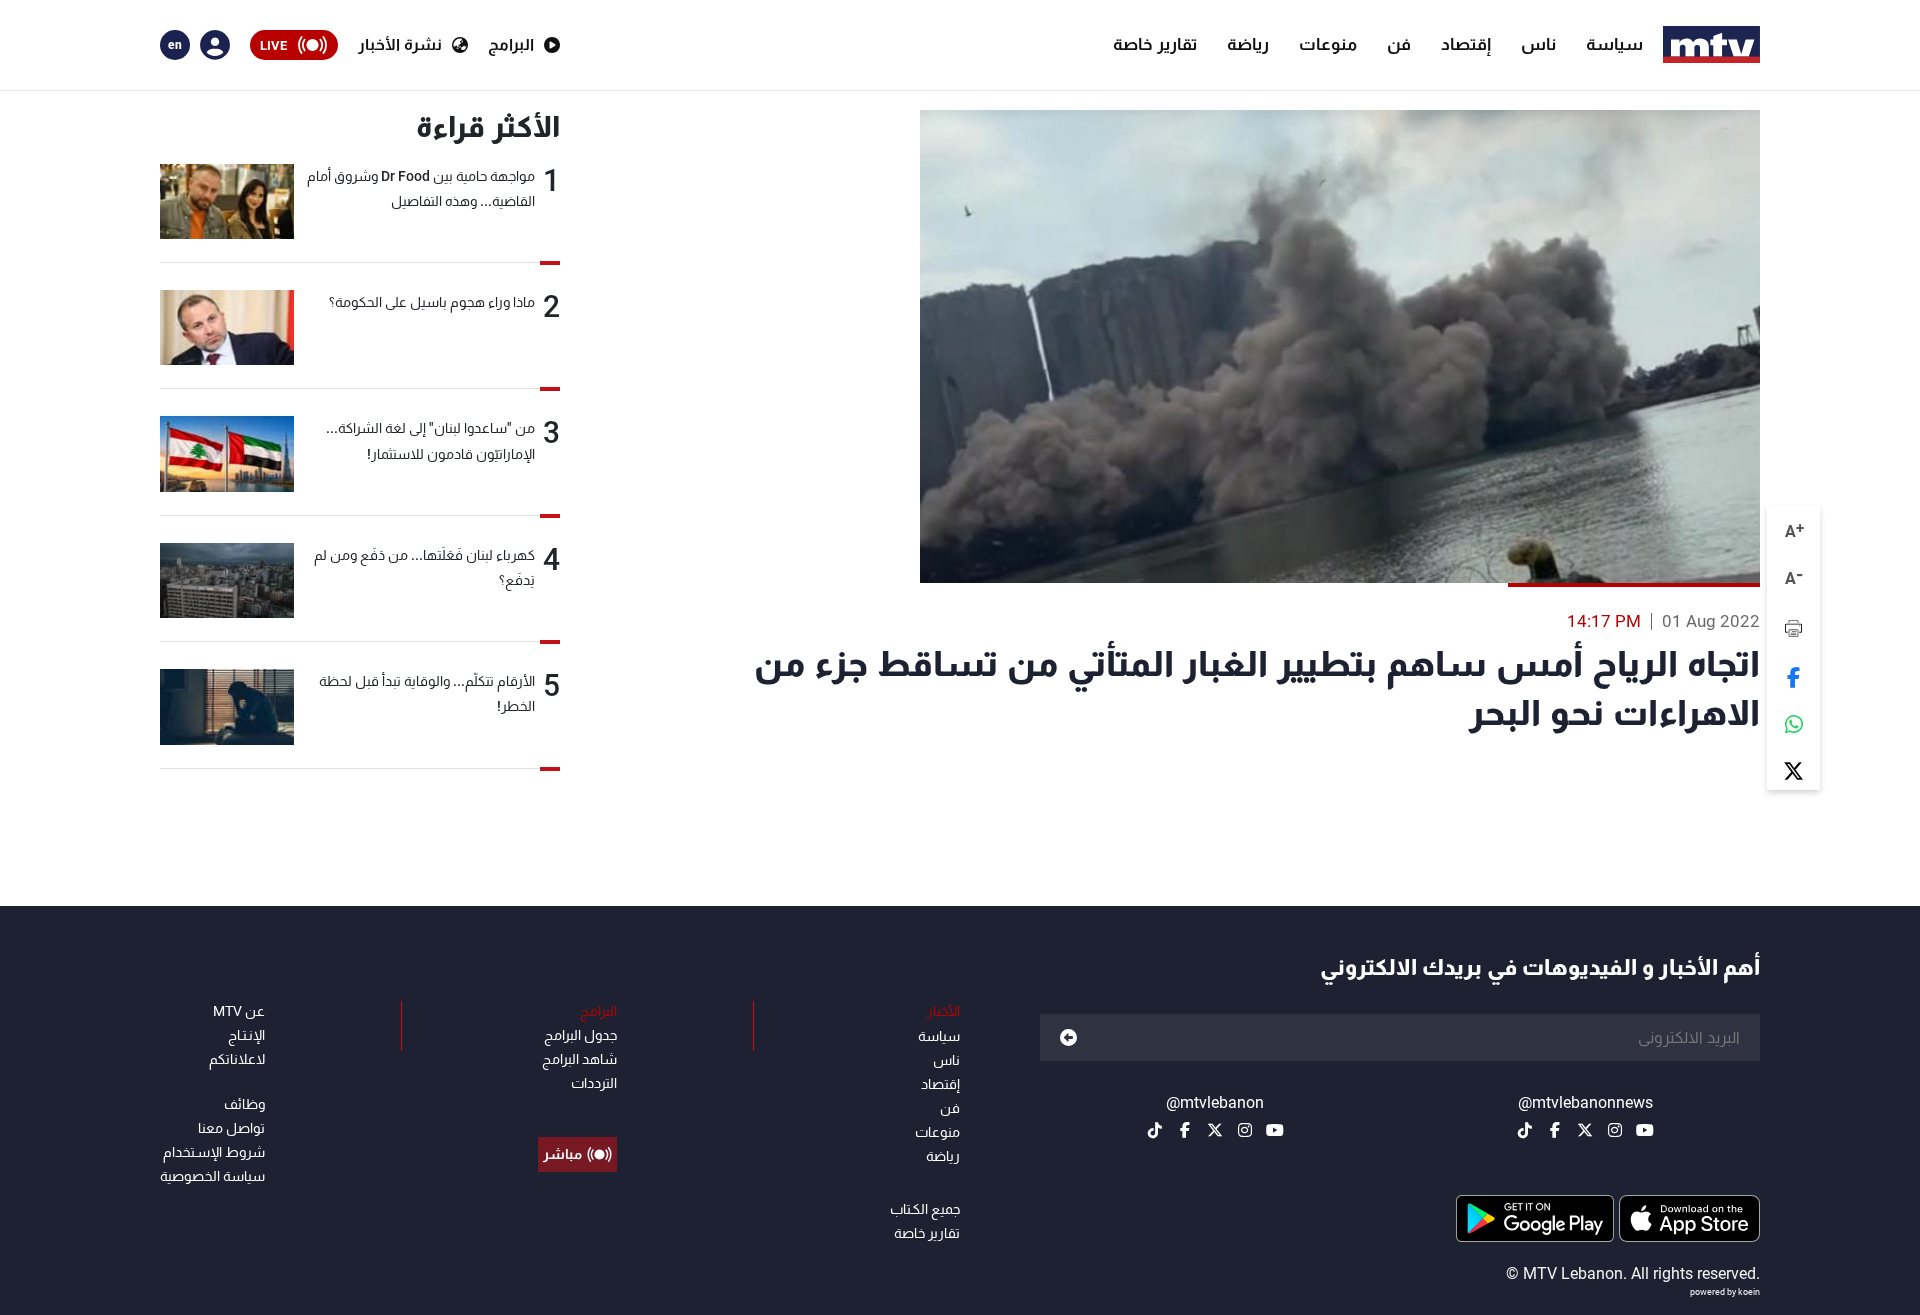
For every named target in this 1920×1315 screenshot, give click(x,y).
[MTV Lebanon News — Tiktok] (1525, 1130)
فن (1399, 44)
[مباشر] (577, 1109)
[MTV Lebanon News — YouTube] (1645, 1130)
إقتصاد (1466, 44)
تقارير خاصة (1155, 44)
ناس (1538, 44)
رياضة (1248, 44)
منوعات (1328, 44)
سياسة (1614, 44)
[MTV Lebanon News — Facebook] (1555, 1130)
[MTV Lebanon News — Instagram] (1615, 1130)
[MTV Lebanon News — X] (1585, 1130)
